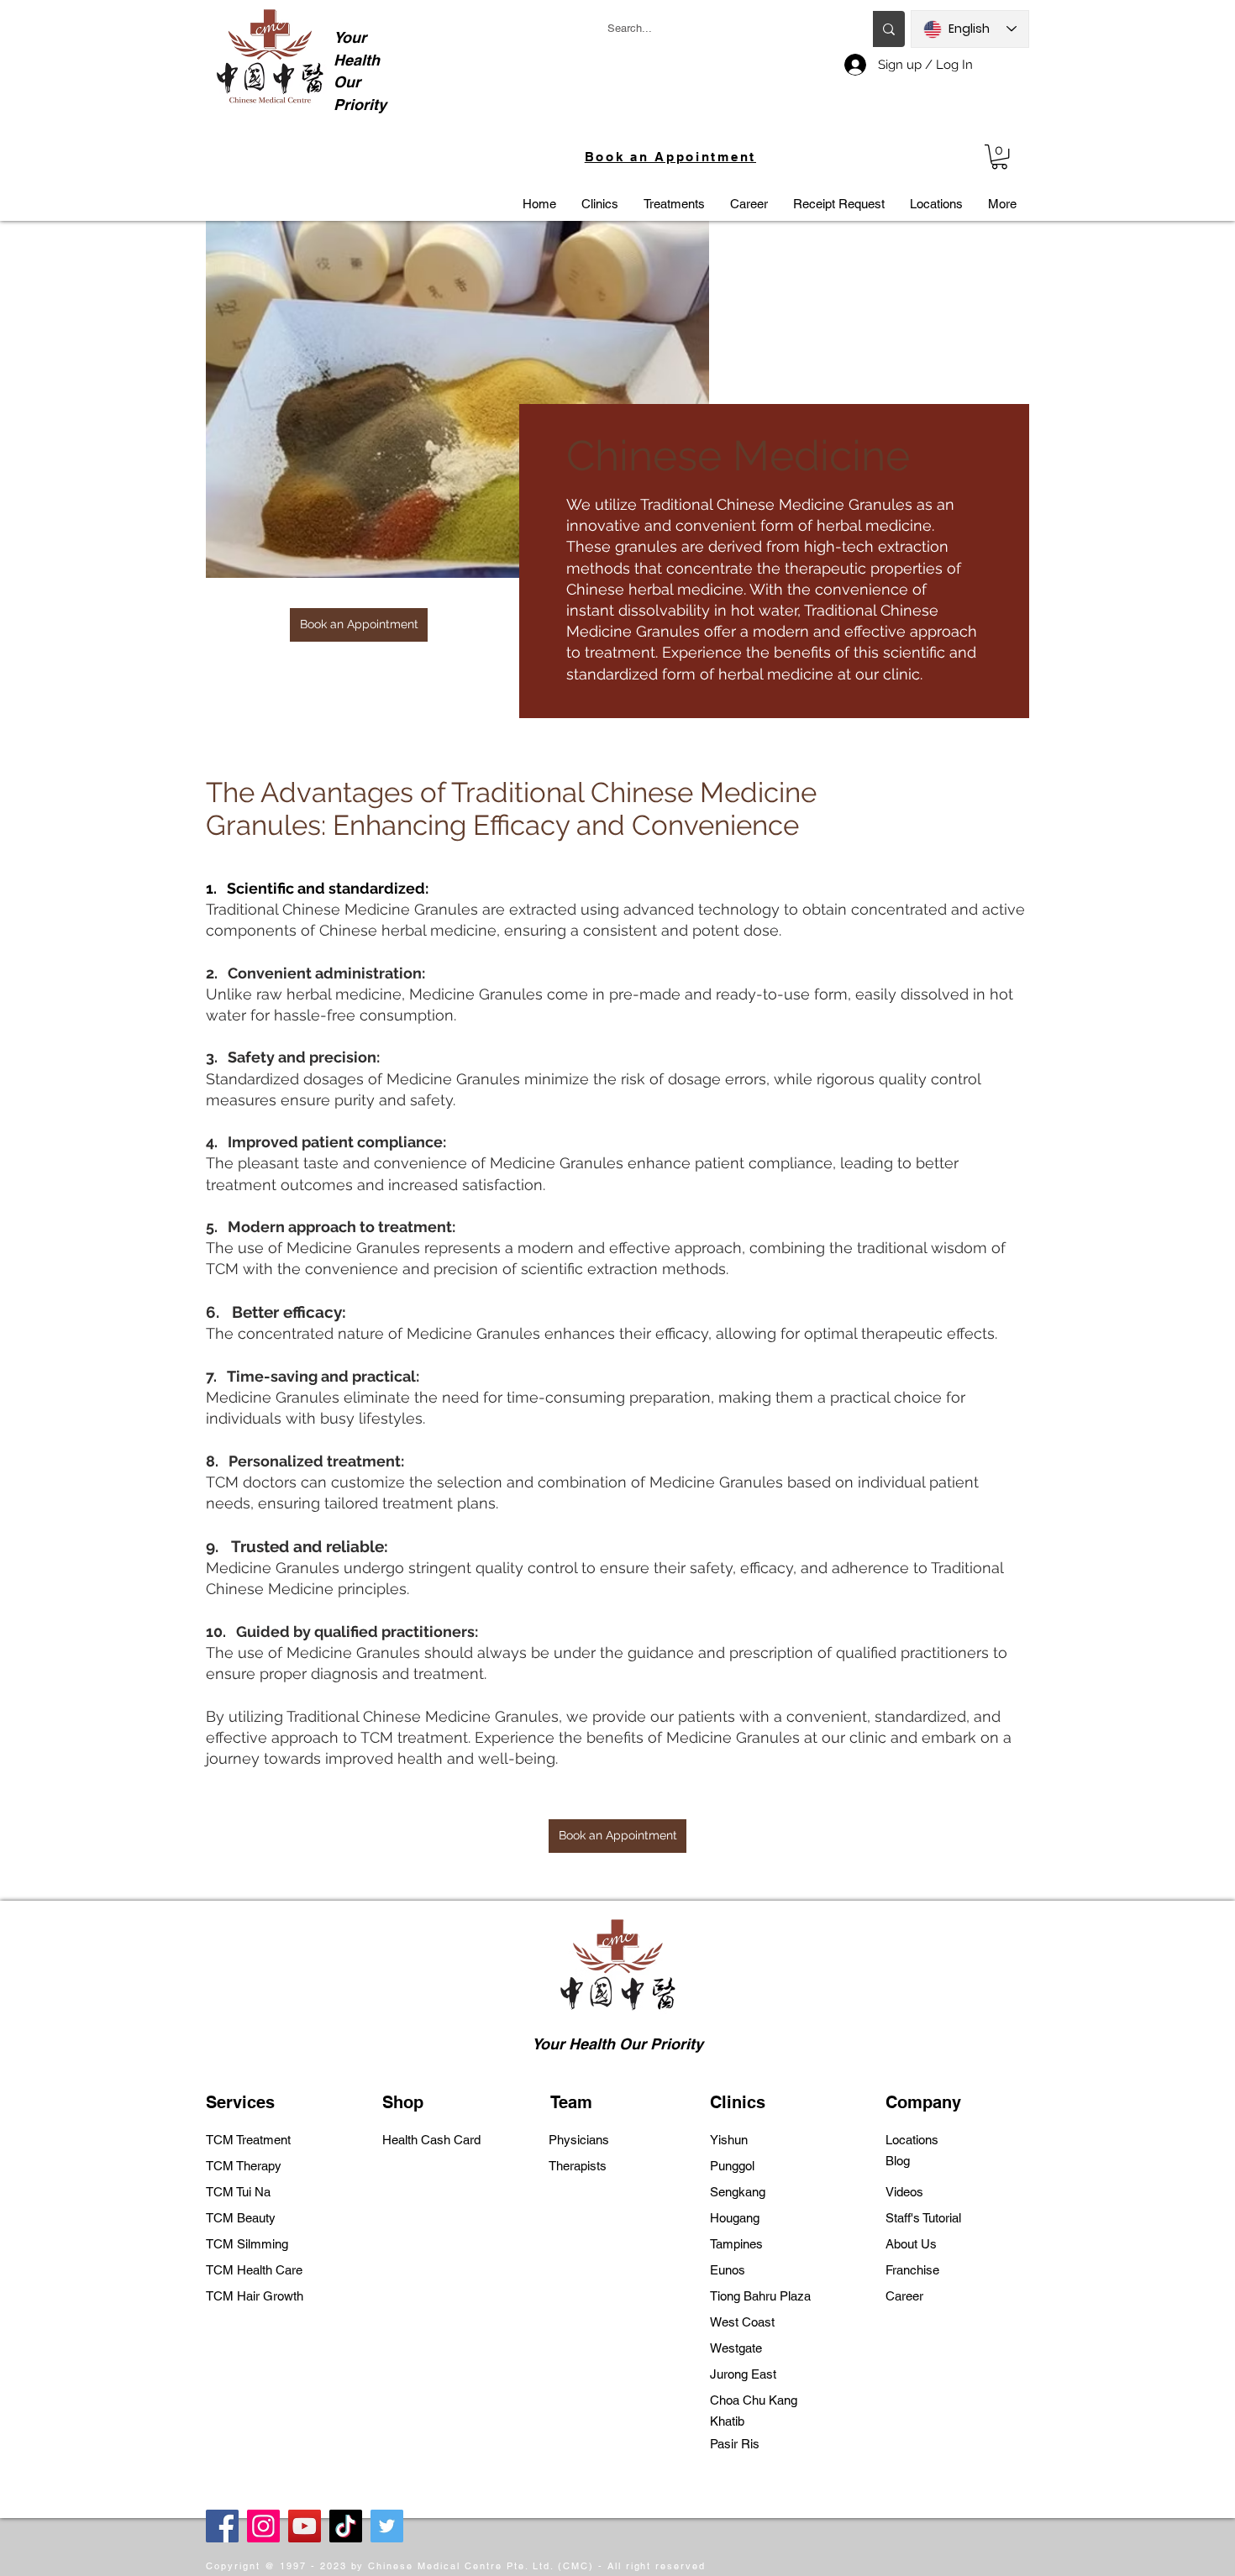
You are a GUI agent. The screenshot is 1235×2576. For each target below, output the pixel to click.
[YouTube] (305, 2526)
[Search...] (889, 29)
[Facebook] (222, 2526)
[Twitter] (387, 2526)
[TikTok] (346, 2526)
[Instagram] (263, 2526)
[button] (999, 157)
